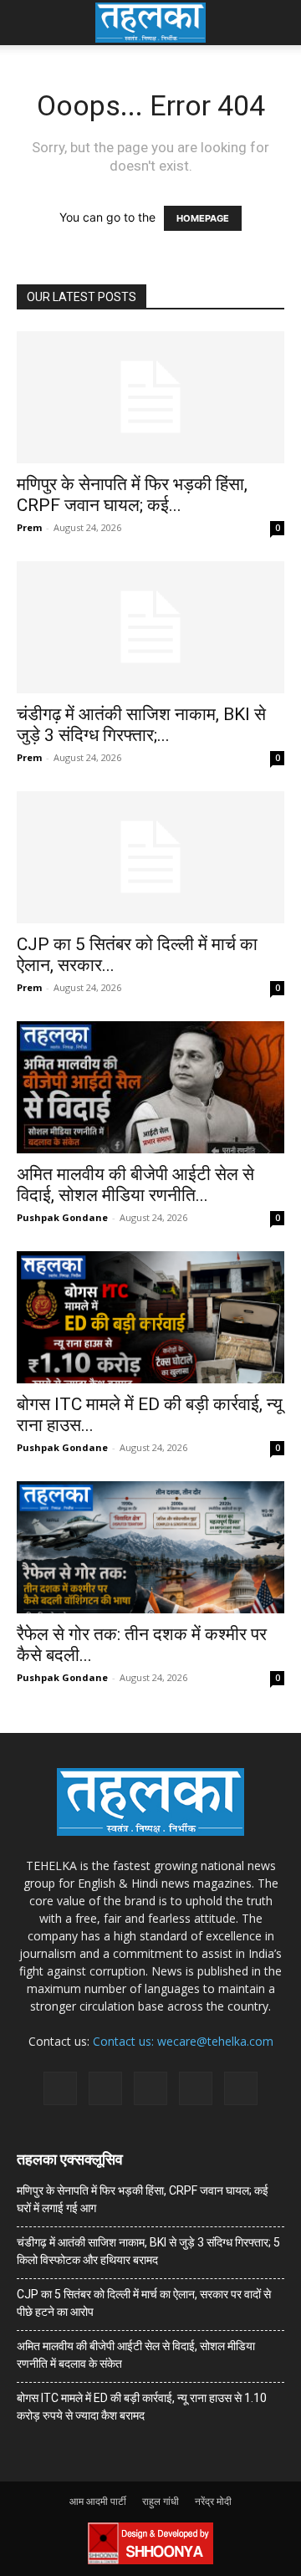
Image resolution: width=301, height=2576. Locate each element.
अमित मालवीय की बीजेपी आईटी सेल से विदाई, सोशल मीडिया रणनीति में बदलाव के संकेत (136, 2355)
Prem (29, 527)
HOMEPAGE (203, 218)
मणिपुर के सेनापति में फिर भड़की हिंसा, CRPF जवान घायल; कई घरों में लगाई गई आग (143, 2199)
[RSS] (150, 2088)
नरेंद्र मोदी (213, 2501)
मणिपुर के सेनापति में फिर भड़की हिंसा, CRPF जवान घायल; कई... (132, 495)
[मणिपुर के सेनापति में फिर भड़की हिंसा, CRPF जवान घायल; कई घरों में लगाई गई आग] (150, 397)
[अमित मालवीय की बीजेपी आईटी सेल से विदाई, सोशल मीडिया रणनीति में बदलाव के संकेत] (150, 1087)
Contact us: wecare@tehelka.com (183, 2041)
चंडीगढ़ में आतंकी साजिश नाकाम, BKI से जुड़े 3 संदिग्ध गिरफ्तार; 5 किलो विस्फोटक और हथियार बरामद (148, 2251)
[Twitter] (196, 2088)
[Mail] (105, 2088)
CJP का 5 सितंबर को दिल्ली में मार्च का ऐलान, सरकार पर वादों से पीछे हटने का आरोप (144, 2303)
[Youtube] (241, 2088)
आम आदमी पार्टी (98, 2501)
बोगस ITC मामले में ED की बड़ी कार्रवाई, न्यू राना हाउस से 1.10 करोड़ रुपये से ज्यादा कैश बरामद (142, 2407)
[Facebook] (60, 2088)
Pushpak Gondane (62, 1217)
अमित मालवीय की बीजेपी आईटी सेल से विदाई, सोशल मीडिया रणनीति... (135, 1185)
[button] (28, 23)
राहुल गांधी (161, 2501)
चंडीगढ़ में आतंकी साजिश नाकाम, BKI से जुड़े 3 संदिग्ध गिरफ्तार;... (141, 725)
